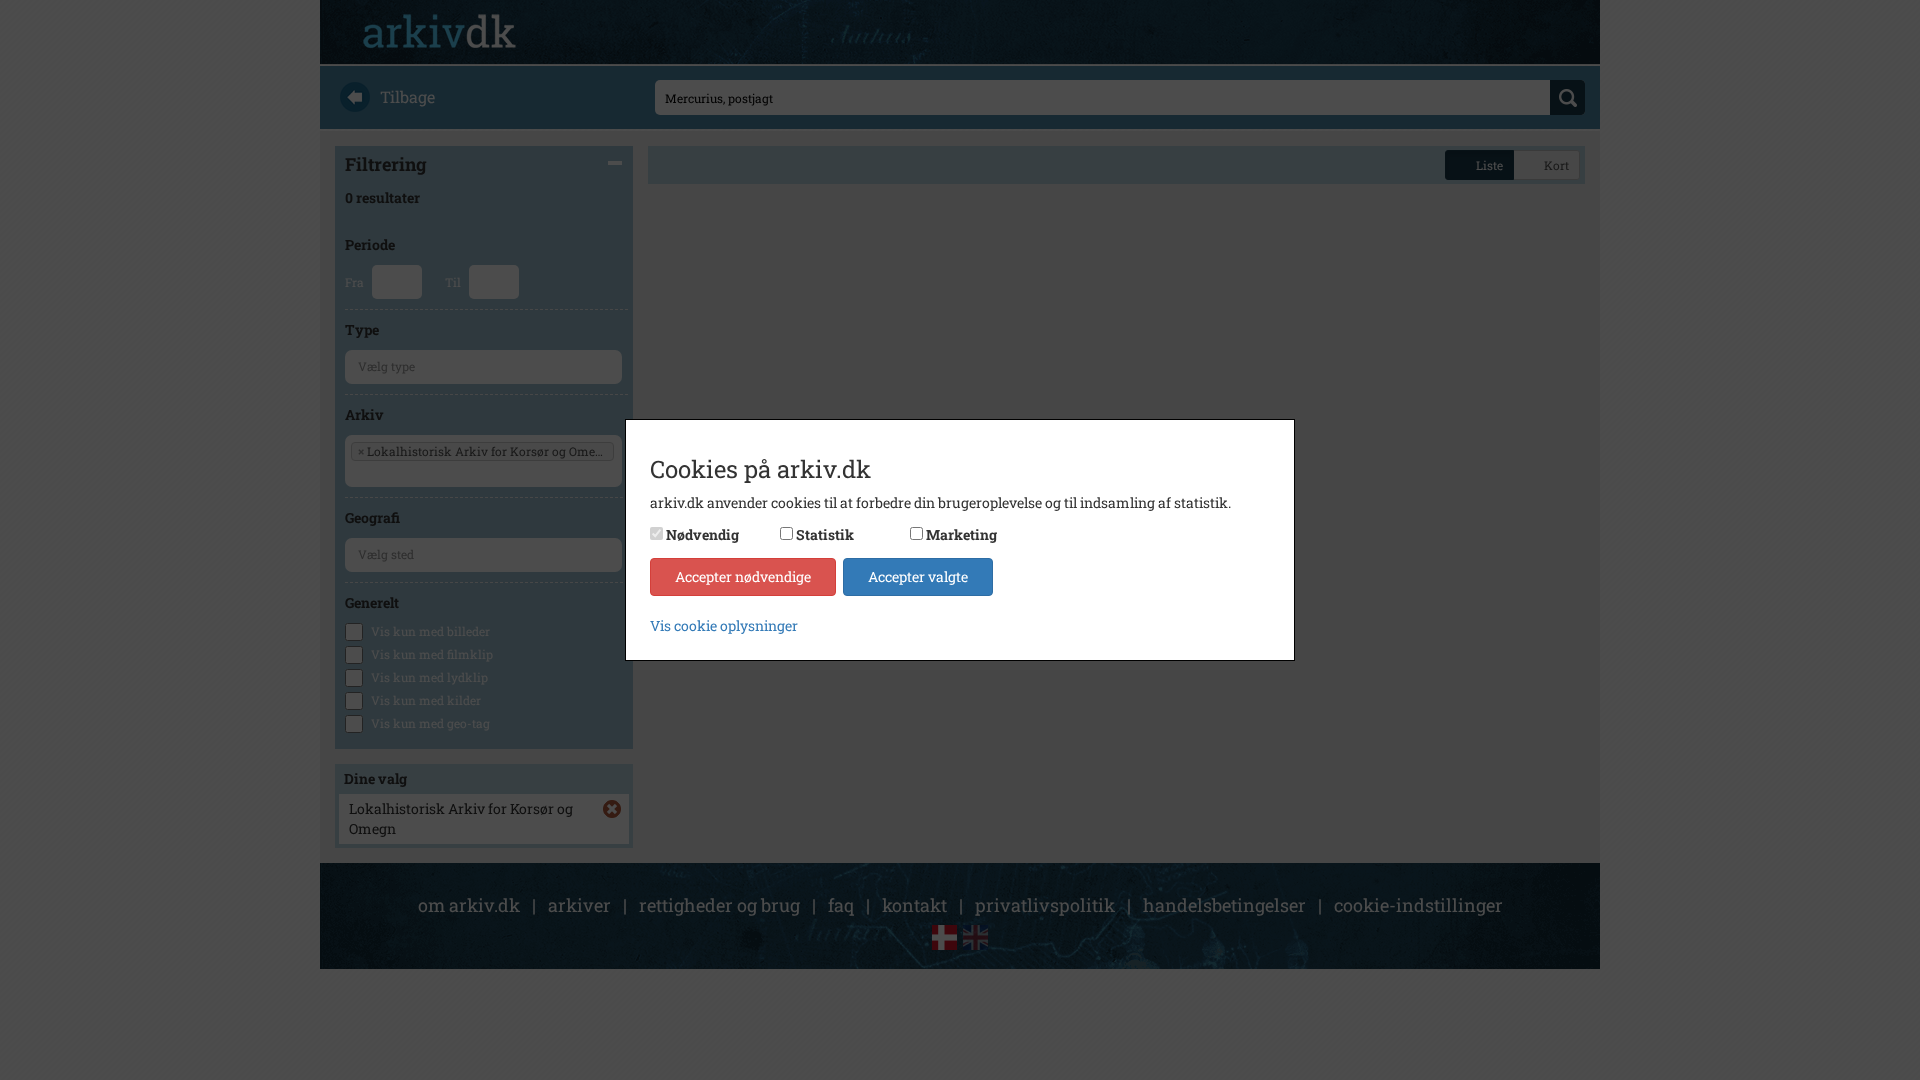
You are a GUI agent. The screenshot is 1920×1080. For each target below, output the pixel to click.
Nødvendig (702, 534)
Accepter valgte (918, 576)
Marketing (961, 534)
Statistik (825, 534)
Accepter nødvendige (743, 576)
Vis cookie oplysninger (724, 625)
